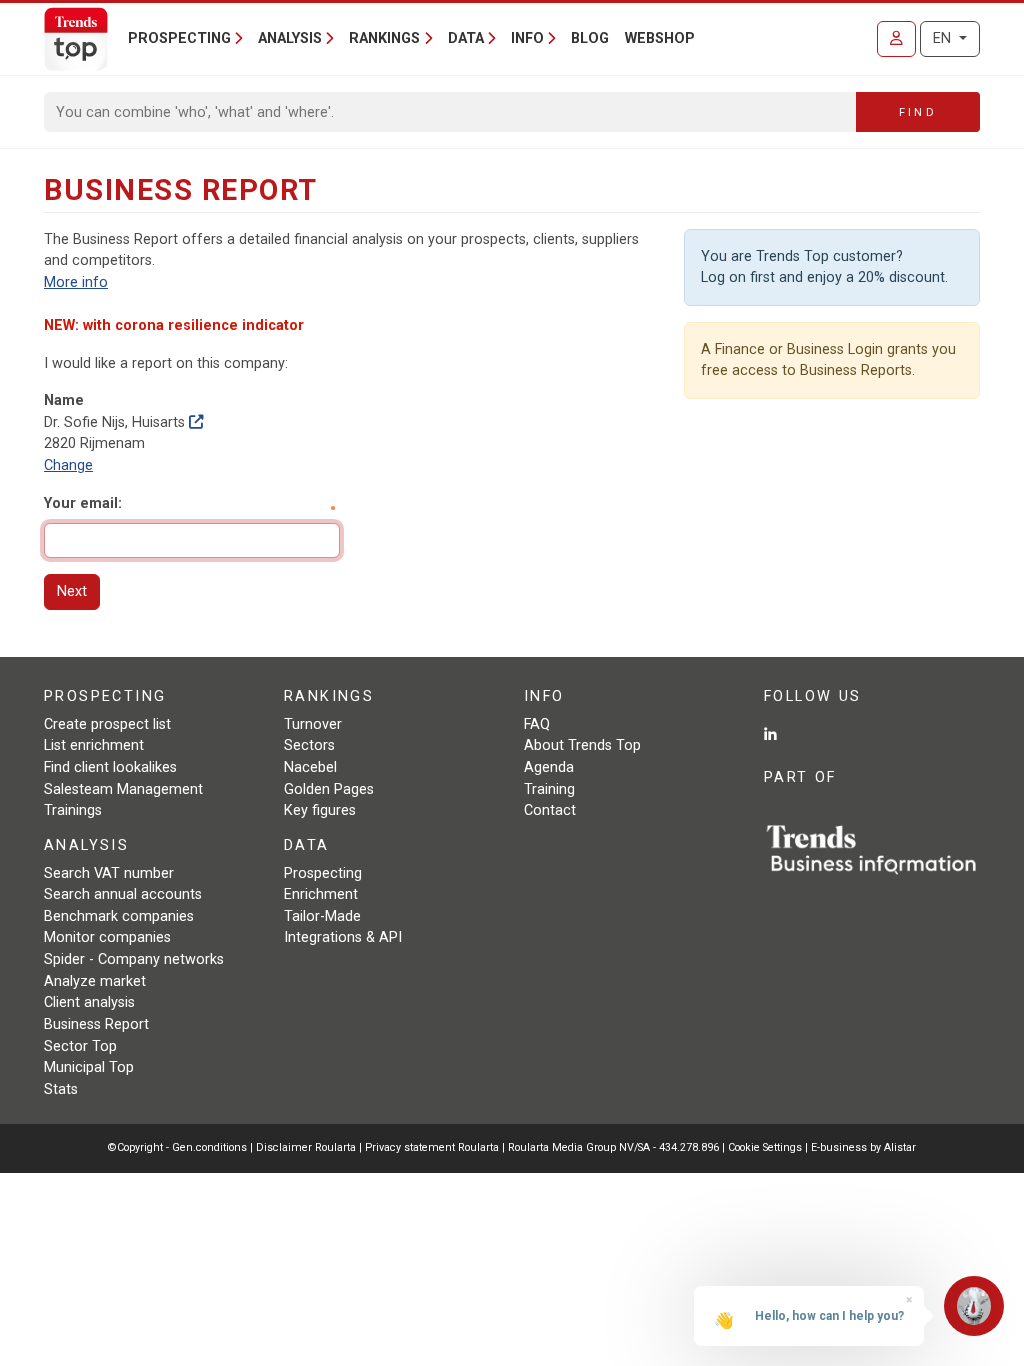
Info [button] (527, 38)
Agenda (549, 767)
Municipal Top (89, 1067)
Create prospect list (107, 724)
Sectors (309, 745)
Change (68, 465)
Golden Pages (329, 789)
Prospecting (323, 873)
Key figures (320, 810)
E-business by (863, 1147)
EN (944, 38)
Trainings (73, 810)
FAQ (537, 724)
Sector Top (80, 1046)
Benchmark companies (119, 916)
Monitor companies (107, 937)
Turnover (313, 724)
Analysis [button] (290, 38)
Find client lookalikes (110, 767)
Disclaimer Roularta (306, 1147)
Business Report (96, 1024)
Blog (590, 38)
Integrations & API (343, 937)
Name (64, 400)
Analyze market (95, 981)
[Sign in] (896, 39)
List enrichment (94, 745)
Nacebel (310, 767)
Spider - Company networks (134, 959)
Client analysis (89, 1002)
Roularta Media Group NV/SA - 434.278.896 (615, 1147)
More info (76, 282)
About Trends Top (582, 745)
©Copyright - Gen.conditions (177, 1147)
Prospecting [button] (179, 38)
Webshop (660, 38)
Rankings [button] (384, 38)
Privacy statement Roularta (432, 1147)
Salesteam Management (123, 789)
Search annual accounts (123, 894)
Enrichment (321, 894)
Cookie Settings (766, 1147)
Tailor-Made (322, 916)
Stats (61, 1089)
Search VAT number (109, 873)
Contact (550, 810)
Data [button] (466, 38)
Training (549, 789)
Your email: (83, 503)
